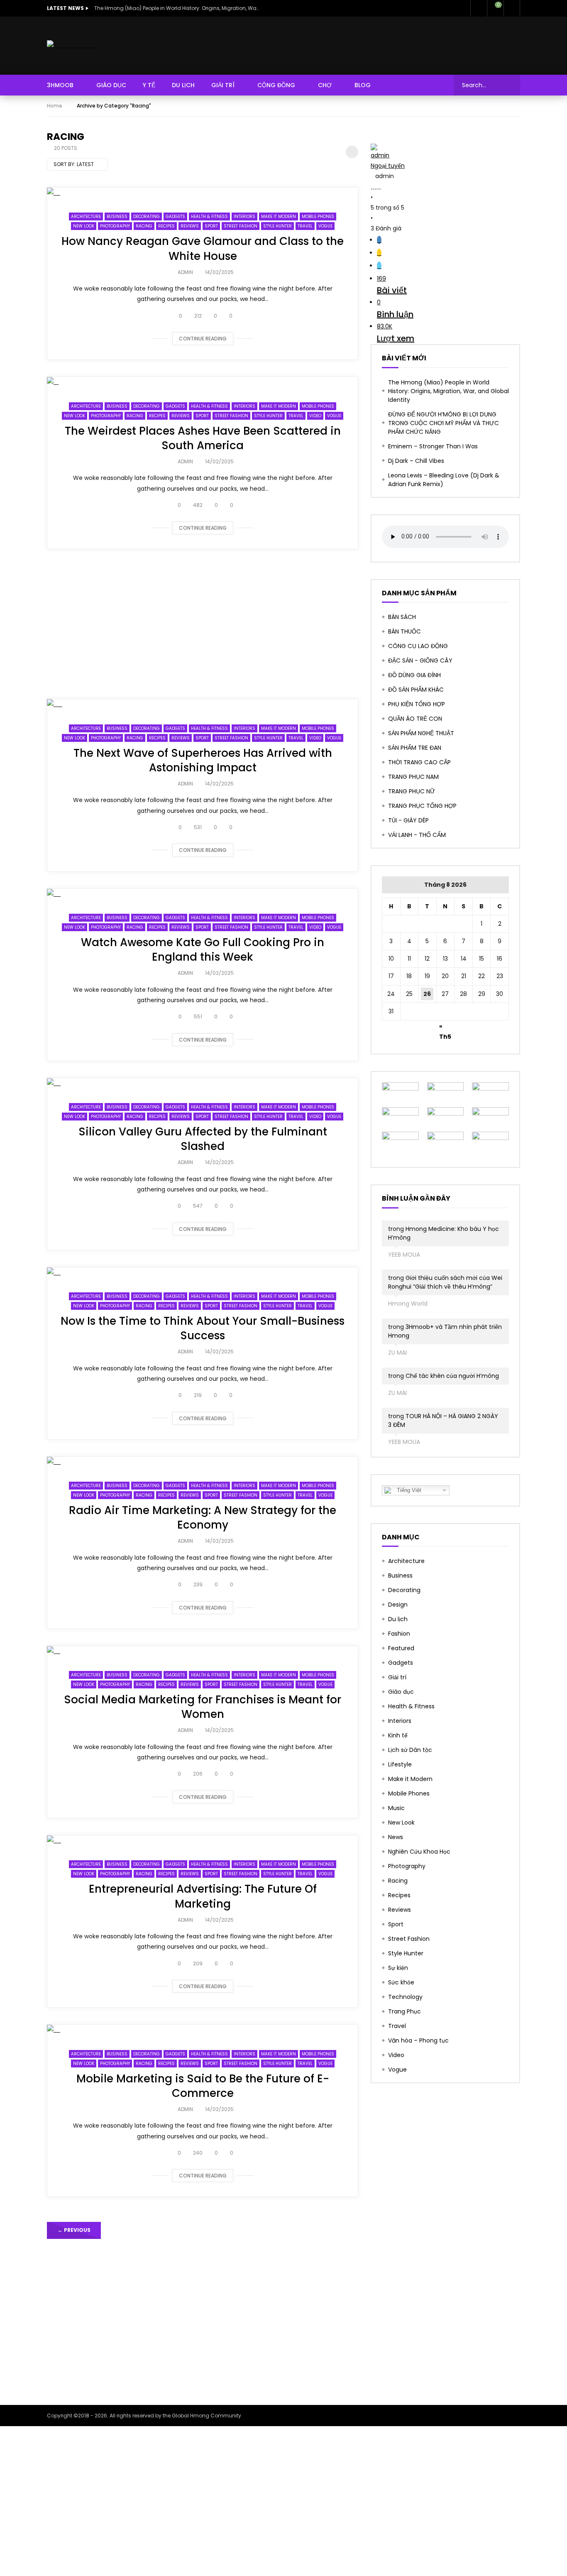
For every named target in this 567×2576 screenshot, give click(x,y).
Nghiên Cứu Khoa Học (419, 1852)
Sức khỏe (401, 1982)
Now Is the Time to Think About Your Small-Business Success (203, 1328)
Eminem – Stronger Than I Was (433, 446)
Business (117, 217)
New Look (84, 226)
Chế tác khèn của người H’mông (452, 1376)
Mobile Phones (318, 217)
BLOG (363, 85)
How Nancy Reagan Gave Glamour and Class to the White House (203, 248)
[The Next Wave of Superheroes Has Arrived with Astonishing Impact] (203, 704)
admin (185, 272)
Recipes (166, 226)
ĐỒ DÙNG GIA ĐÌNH (414, 675)
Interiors (244, 217)
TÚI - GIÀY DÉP (408, 820)
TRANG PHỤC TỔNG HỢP (422, 806)
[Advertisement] (203, 624)
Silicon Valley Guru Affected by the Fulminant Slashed (203, 1139)
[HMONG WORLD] (72, 45)
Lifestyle (400, 1764)
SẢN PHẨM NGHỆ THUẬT (421, 733)
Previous (74, 2230)
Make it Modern (279, 217)
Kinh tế (398, 1735)
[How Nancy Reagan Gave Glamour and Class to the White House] (203, 193)
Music (396, 1808)
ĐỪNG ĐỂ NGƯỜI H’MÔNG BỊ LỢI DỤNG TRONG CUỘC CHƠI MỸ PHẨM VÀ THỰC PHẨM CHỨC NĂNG (444, 423)
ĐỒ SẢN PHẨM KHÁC (416, 690)
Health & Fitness (209, 217)
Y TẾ (149, 85)
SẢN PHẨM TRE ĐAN (415, 748)
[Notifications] (479, 8)
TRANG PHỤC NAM (413, 777)
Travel (305, 226)
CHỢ (325, 85)
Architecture (86, 217)
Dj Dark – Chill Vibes (416, 461)
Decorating (147, 217)
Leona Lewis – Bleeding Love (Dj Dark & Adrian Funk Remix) (444, 480)
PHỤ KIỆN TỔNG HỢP (417, 704)
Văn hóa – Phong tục (418, 2040)
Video (315, 416)
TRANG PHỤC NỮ (412, 791)
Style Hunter (277, 226)
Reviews (190, 226)
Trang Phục (404, 2011)
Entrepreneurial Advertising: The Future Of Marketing (203, 1896)
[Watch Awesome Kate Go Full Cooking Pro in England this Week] (203, 894)
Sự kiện (398, 1968)
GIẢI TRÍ (223, 85)
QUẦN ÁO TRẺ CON (415, 719)
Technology (405, 1997)
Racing (144, 226)
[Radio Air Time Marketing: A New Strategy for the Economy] (203, 1462)
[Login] (512, 8)
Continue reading (203, 339)
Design (398, 1605)
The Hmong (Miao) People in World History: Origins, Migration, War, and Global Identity (177, 8)
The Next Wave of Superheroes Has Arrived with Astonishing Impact (203, 760)
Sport (211, 226)
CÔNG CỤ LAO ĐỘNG (418, 646)
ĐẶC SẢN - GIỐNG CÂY (420, 661)
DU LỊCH (183, 85)
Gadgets (175, 217)
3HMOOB (60, 85)
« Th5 (445, 1027)
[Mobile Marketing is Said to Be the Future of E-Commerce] (203, 2030)
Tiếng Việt (408, 1490)
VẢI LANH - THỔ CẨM (417, 835)
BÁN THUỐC (404, 631)
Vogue (325, 226)
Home (55, 106)
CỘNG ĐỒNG (276, 85)
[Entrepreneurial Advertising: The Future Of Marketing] (203, 1841)
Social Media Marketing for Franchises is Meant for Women (203, 1707)
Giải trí (397, 1677)
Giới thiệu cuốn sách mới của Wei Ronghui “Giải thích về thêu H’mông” (445, 1282)
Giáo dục (401, 1692)
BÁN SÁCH (402, 617)
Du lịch (398, 1619)
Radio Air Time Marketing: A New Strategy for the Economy (203, 1518)
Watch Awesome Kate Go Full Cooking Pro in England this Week (203, 950)
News (396, 1837)
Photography (115, 226)
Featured (401, 1648)
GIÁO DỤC (111, 85)
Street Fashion (241, 226)
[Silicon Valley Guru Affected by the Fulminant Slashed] (203, 1083)
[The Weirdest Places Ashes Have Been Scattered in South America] (203, 382)
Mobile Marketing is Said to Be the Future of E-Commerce (203, 2086)
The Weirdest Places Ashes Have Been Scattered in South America (203, 438)
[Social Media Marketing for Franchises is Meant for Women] (203, 1651)
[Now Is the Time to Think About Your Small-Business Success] (203, 1273)
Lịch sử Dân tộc (410, 1750)
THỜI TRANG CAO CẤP (419, 762)
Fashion (399, 1634)
